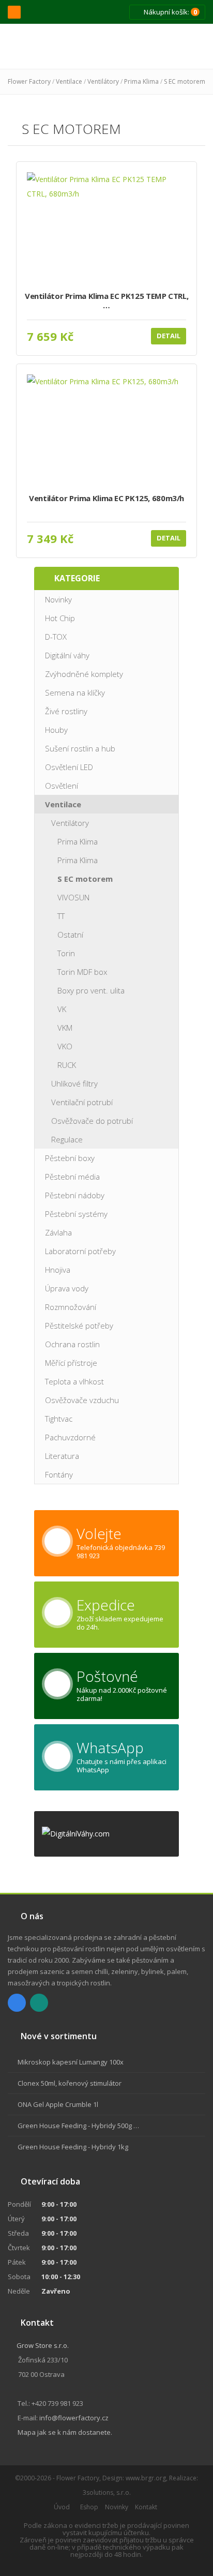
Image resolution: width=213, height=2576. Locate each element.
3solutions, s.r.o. (107, 2492)
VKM (65, 1028)
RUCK (67, 1065)
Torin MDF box (82, 972)
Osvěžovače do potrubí (92, 1121)
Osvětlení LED (69, 767)
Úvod (62, 2507)
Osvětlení (62, 786)
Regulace (67, 1139)
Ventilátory (103, 81)
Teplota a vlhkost (74, 1381)
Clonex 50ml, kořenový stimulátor (70, 2083)
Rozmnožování (71, 1307)
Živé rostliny (66, 711)
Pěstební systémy (76, 1214)
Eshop (89, 2507)
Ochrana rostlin (72, 1344)
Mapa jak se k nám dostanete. (65, 2432)
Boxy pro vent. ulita (91, 990)
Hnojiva (58, 1270)
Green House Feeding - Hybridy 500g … (78, 2126)
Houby (56, 730)
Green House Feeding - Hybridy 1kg (73, 2147)
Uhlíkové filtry (74, 1083)
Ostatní (70, 935)
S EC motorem (185, 81)
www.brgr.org (146, 2478)
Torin (66, 953)
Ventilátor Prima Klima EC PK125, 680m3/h (106, 498)
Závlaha (58, 1232)
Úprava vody (67, 1288)
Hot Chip (60, 618)
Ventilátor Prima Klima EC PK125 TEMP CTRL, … (106, 301)
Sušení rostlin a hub (80, 748)
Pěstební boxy (70, 1158)
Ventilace (69, 81)
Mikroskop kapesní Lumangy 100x (71, 2062)
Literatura (62, 1456)
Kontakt (146, 2507)
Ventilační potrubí (82, 1102)
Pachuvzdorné (70, 1437)
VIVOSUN (73, 897)
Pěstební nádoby (75, 1195)
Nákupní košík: (170, 12)
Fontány (59, 1474)
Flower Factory (29, 81)
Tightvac (59, 1419)
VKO (65, 1046)
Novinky (58, 599)
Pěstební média (72, 1177)
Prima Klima (141, 81)
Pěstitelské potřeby (79, 1325)
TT (61, 916)
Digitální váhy (67, 655)
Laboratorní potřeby (80, 1251)
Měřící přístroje (71, 1363)
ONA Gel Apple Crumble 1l (58, 2104)
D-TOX (56, 637)
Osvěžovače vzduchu (82, 1400)
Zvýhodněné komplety (84, 674)
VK (62, 1009)
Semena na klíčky (75, 692)
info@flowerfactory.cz (74, 2418)
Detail (169, 336)
